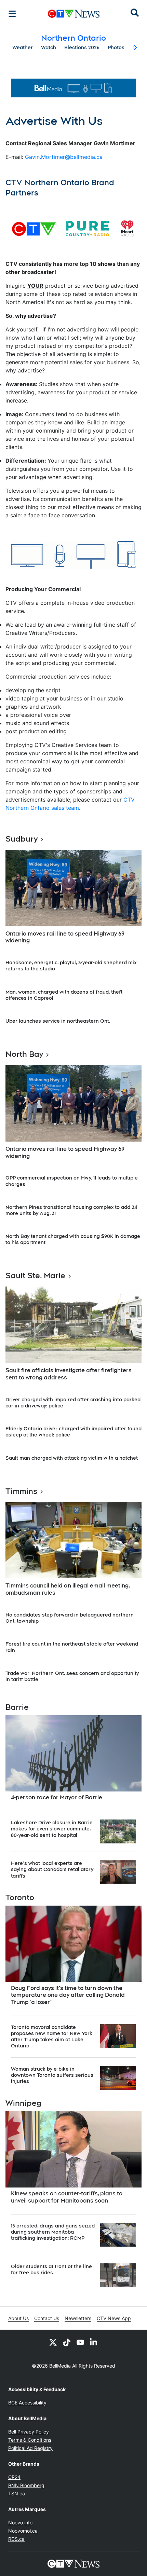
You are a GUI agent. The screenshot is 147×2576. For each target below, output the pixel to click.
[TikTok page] (67, 2342)
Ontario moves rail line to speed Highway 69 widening (65, 937)
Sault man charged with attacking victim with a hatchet (72, 1458)
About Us (18, 2318)
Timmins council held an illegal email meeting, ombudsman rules (68, 1589)
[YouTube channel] (80, 2342)
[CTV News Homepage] (74, 14)
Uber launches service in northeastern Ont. (58, 1021)
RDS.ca (16, 2539)
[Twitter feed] (53, 2342)
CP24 (14, 2477)
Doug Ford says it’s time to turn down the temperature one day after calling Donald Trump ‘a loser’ (68, 1995)
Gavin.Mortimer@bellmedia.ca (64, 157)
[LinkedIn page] (94, 2342)
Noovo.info (20, 2523)
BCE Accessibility (27, 2403)
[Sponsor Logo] (73, 88)
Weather (23, 47)
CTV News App (114, 2318)
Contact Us (47, 2318)
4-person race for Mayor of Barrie (57, 1797)
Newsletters (78, 2318)
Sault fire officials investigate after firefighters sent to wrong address (69, 1374)
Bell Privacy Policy (29, 2432)
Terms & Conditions (30, 2440)
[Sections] (12, 14)
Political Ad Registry (30, 2448)
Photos (116, 47)
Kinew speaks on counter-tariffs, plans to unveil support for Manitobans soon (67, 2197)
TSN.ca (17, 2493)
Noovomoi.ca (23, 2531)
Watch (49, 47)
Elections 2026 (82, 47)
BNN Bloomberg (26, 2485)
